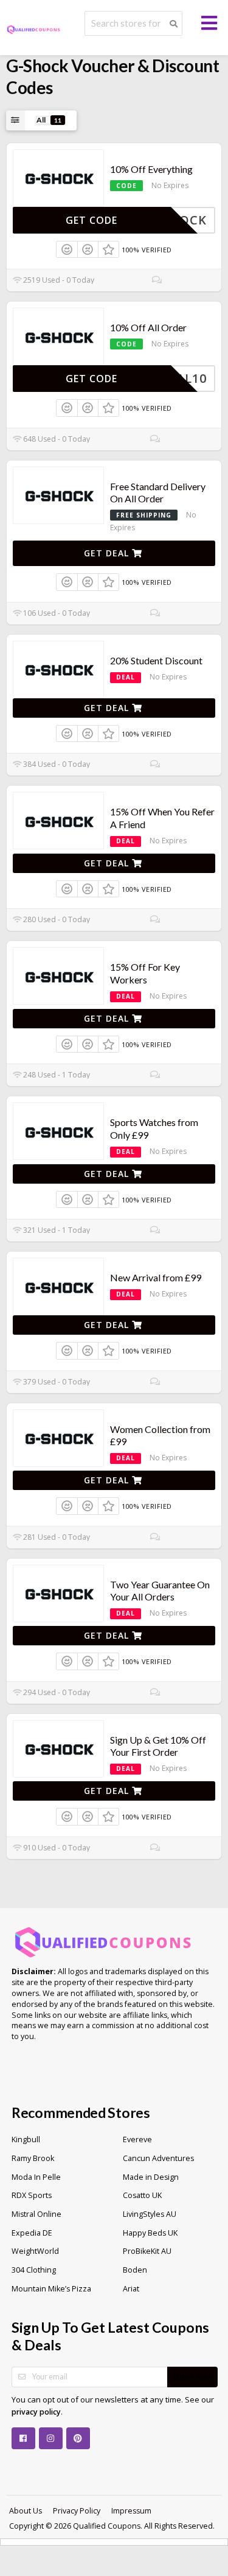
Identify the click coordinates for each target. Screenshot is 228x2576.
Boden (135, 2270)
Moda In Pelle (36, 2177)
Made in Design (151, 2177)
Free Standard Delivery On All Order (158, 493)
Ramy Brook (33, 2158)
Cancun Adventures (158, 2158)
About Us (26, 2511)
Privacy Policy (77, 2511)
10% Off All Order (148, 327)
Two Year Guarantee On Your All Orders (160, 1591)
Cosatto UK (142, 2195)
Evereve (137, 2139)
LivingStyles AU (150, 2214)
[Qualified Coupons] (33, 29)
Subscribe (192, 2377)
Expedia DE (32, 2233)
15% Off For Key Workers (145, 973)
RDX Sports (32, 2195)
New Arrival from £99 (156, 1277)
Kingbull (26, 2139)
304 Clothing (34, 2270)
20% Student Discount (156, 660)
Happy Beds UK (150, 2233)
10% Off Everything (151, 169)
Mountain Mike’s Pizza (51, 2289)
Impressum (131, 2511)
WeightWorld (35, 2251)
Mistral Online (36, 2214)
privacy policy (36, 2412)
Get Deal (108, 553)
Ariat (131, 2289)
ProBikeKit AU (147, 2251)
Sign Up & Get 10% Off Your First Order (158, 1746)
